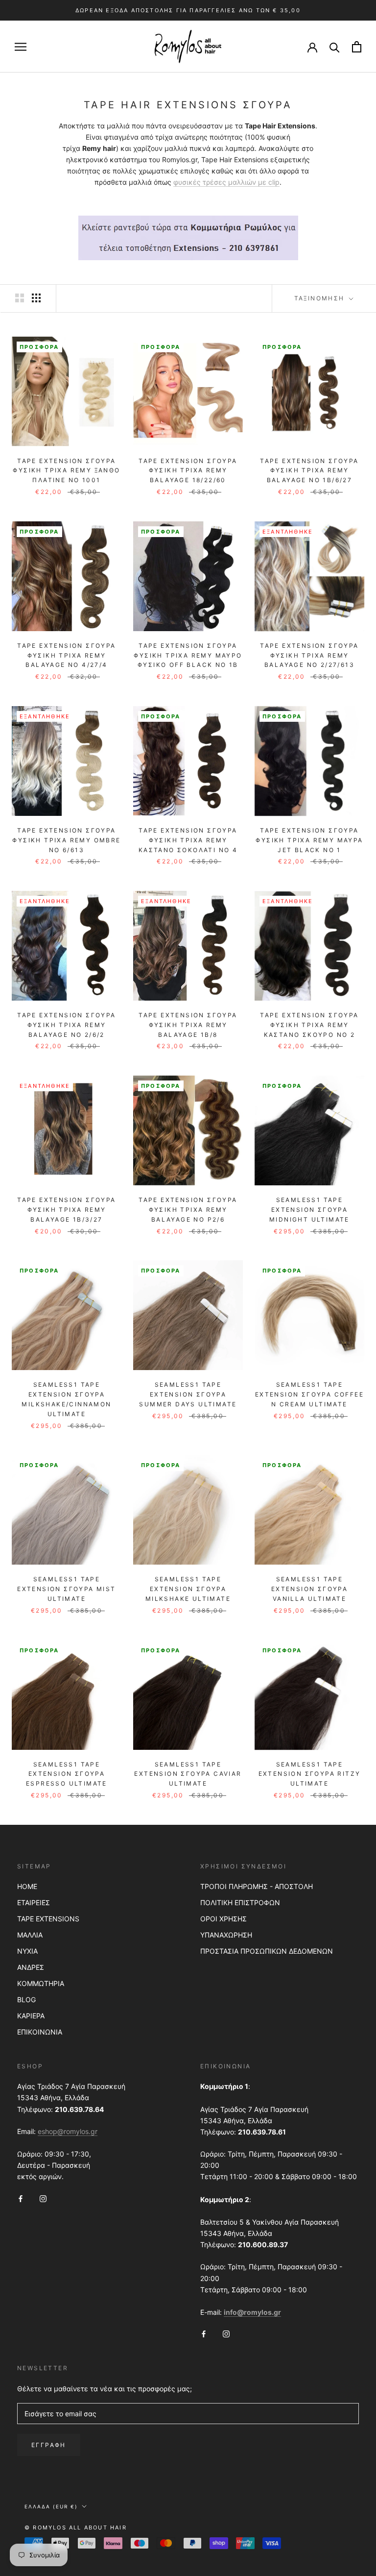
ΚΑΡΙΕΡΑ (31, 2016)
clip (274, 182)
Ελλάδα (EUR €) (51, 2506)
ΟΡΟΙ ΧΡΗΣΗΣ (223, 1919)
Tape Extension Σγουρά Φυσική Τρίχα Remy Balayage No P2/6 (188, 1210)
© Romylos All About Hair (76, 2527)
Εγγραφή (49, 2445)
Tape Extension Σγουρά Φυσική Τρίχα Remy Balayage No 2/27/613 (309, 655)
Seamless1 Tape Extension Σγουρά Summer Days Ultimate (188, 1394)
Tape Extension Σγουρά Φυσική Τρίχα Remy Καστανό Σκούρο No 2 (309, 1025)
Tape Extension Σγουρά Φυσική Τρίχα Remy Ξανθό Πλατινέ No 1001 (66, 471)
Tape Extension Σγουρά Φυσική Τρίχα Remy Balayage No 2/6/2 (66, 1025)
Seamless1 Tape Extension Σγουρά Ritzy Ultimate (310, 1774)
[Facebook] (21, 2197)
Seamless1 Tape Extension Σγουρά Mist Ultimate (66, 1589)
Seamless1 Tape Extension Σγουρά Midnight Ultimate (309, 1210)
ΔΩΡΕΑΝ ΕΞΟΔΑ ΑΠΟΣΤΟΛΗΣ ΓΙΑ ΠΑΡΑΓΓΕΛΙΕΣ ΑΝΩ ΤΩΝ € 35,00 (188, 10)
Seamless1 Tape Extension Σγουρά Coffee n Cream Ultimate (309, 1394)
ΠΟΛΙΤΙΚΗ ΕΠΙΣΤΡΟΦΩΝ (240, 1902)
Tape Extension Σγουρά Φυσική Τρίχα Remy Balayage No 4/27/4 (66, 655)
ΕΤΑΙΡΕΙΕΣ (34, 1902)
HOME (27, 1886)
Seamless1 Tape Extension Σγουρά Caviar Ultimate (188, 1774)
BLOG (26, 1999)
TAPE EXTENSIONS (48, 1919)
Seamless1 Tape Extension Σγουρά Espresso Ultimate (67, 1774)
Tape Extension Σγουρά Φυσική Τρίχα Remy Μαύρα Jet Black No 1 (309, 840)
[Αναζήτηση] (335, 47)
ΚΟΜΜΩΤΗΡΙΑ (41, 1983)
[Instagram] (43, 2197)
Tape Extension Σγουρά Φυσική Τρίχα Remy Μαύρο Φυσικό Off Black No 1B (188, 655)
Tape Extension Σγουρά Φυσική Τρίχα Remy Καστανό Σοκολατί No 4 (188, 840)
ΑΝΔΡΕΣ (31, 1967)
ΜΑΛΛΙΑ (30, 1935)
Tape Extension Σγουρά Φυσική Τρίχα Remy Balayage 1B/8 (188, 1025)
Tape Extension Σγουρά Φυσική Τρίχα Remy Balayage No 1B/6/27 (309, 471)
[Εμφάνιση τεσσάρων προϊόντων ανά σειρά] (36, 298)
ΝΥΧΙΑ (27, 1951)
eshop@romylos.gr (68, 2131)
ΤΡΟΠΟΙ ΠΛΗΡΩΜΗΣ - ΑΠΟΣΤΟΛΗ (257, 1886)
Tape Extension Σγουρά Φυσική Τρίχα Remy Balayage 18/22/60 (188, 471)
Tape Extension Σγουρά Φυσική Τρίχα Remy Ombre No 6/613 (66, 840)
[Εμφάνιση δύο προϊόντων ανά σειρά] (20, 298)
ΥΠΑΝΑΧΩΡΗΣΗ (226, 1935)
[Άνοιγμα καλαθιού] (357, 47)
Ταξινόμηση (321, 298)
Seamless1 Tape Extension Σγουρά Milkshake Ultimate (188, 1589)
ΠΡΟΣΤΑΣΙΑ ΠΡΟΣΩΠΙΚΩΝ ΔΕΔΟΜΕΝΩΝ (267, 1951)
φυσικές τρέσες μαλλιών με (221, 182)
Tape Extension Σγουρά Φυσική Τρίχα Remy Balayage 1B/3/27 (66, 1210)
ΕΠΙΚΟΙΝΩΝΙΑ (40, 2032)
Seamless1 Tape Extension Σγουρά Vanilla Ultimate (309, 1589)
